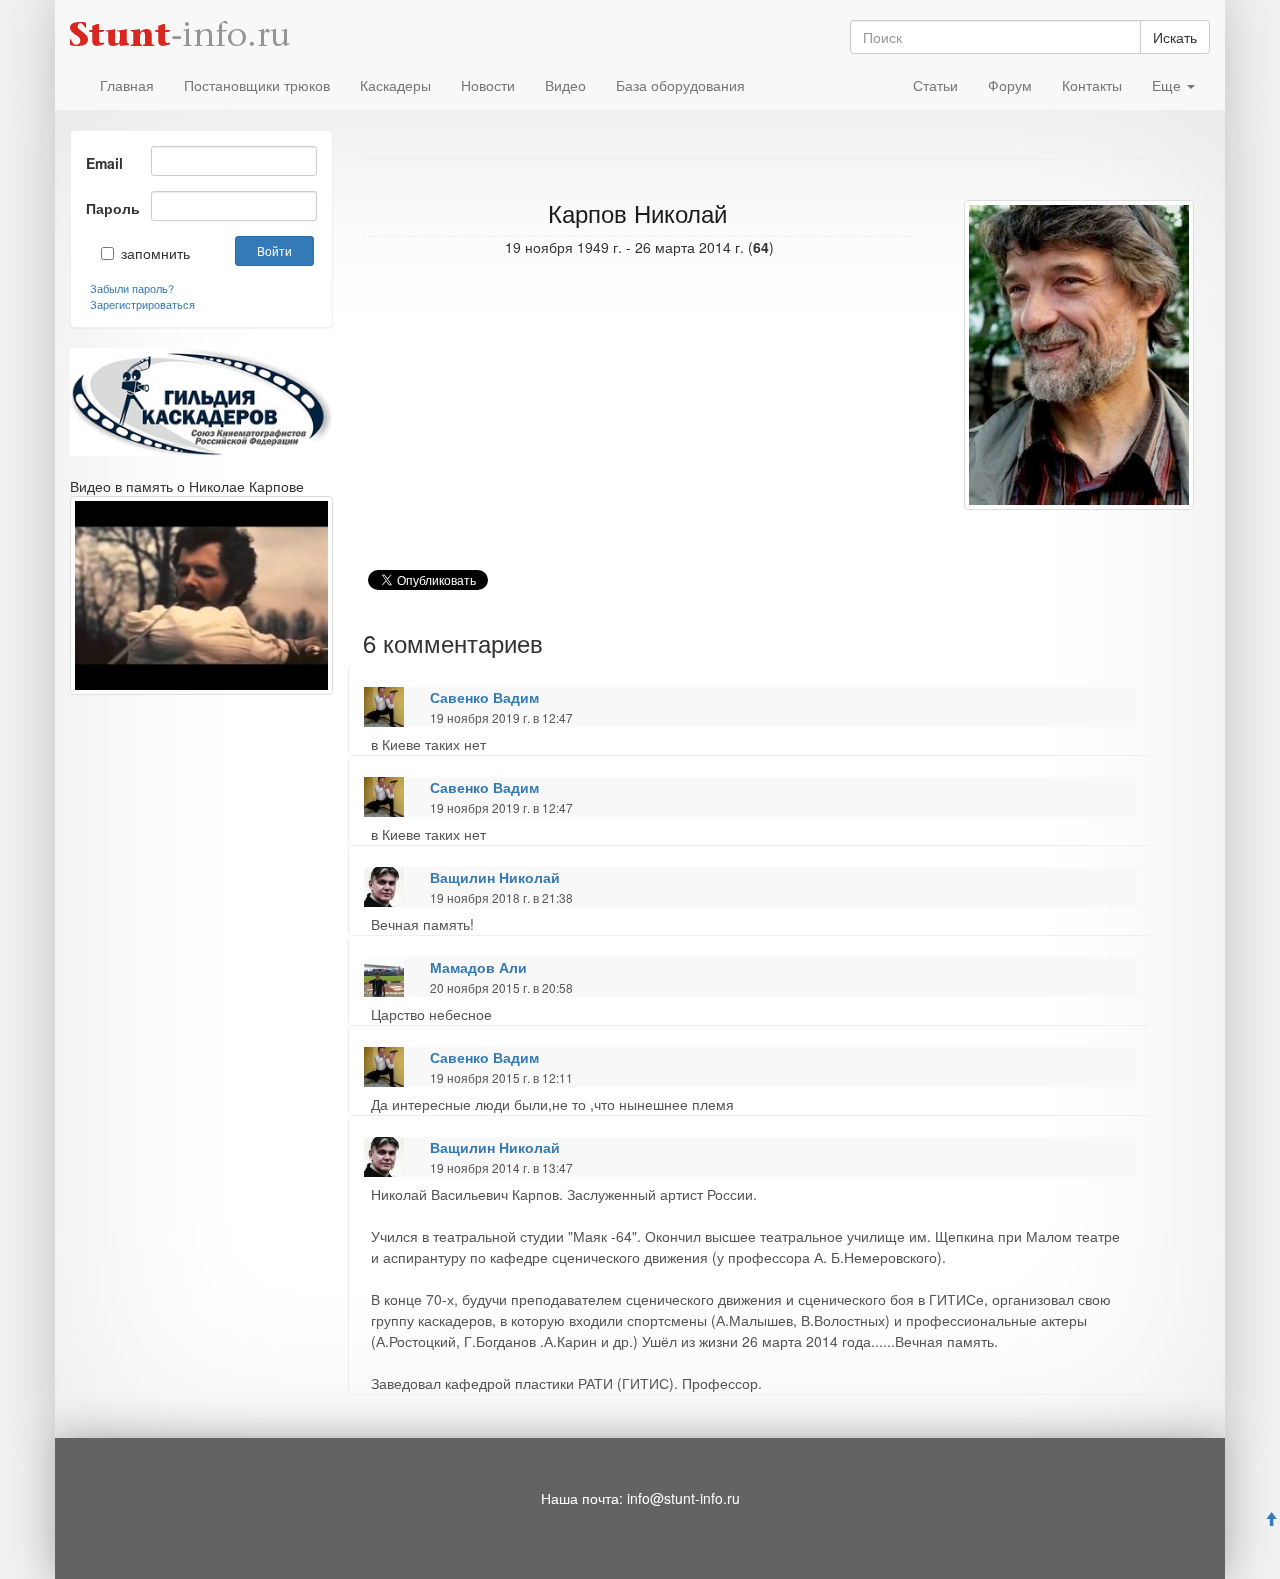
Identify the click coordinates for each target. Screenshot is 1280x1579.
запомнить (141, 253)
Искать (1175, 37)
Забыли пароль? (132, 288)
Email (104, 163)
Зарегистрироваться (142, 304)
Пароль (111, 208)
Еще (1168, 85)
